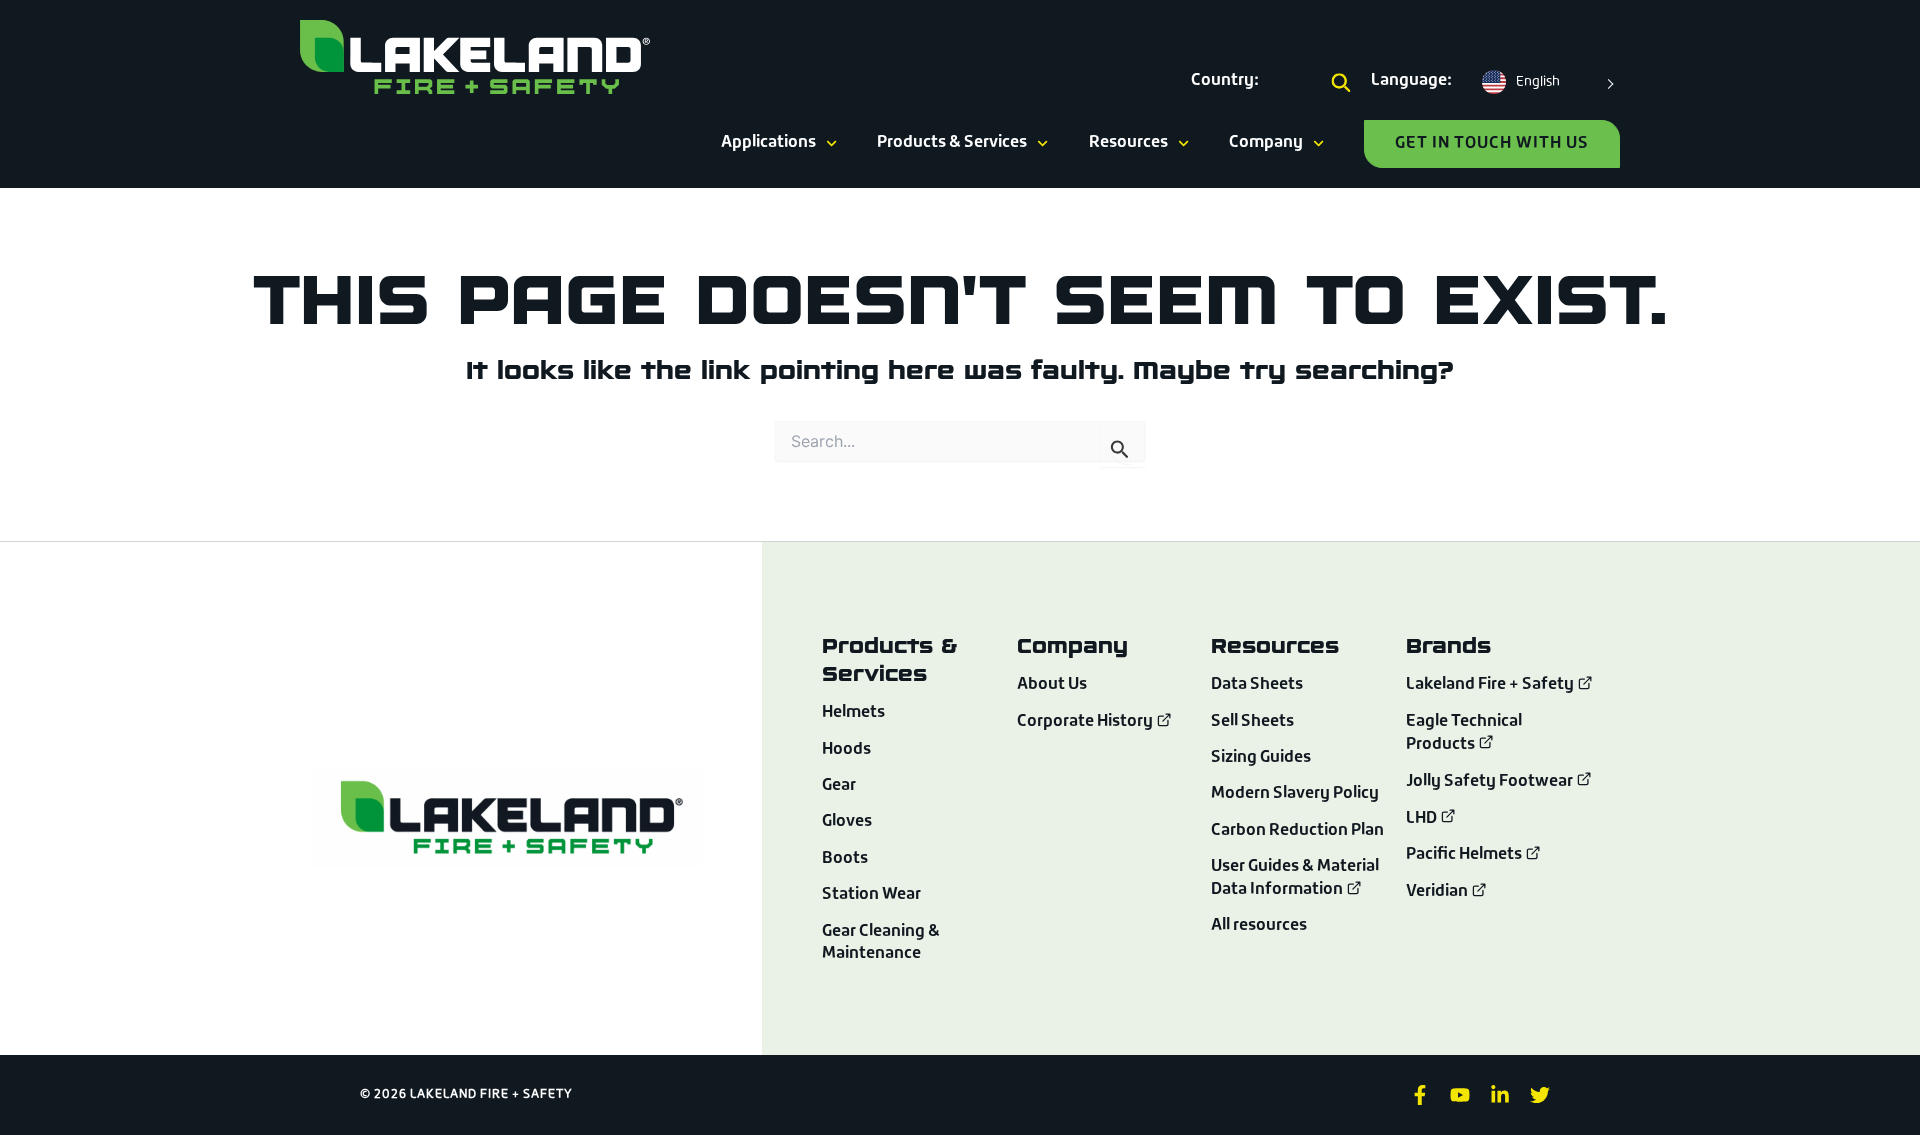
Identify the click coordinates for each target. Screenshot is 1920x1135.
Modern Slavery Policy (1295, 794)
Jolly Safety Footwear (1491, 782)
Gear (839, 786)
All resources (1259, 926)
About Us (1052, 685)
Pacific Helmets (1465, 855)
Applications (768, 143)
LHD (1423, 819)
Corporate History (1086, 722)
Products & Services (952, 143)
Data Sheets (1257, 685)
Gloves (847, 822)
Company (1266, 143)
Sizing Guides (1261, 758)
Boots (845, 859)
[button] (1341, 84)
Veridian (1438, 892)
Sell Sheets (1252, 722)
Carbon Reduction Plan (1297, 831)
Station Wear (871, 895)
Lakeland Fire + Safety (1490, 686)
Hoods (846, 750)
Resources (1128, 143)
